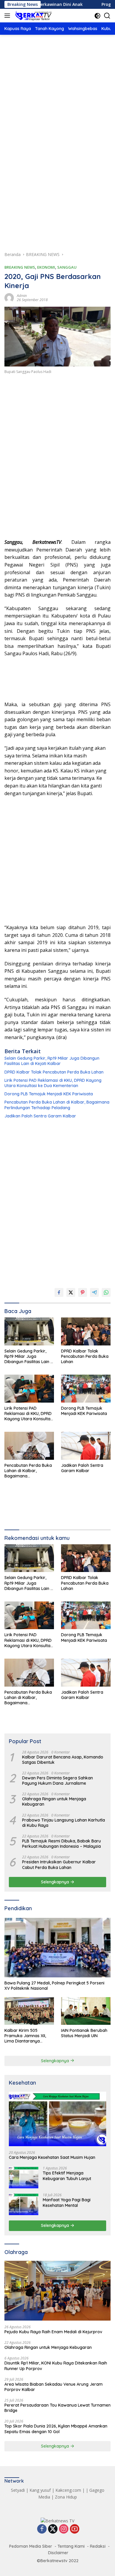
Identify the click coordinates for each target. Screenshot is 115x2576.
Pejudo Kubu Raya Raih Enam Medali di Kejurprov (53, 2332)
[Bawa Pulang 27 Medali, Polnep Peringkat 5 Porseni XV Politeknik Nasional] (57, 1948)
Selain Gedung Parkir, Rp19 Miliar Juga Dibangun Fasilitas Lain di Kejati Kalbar (52, 1061)
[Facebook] (42, 2529)
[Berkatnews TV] (33, 16)
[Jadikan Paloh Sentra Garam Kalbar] (86, 1446)
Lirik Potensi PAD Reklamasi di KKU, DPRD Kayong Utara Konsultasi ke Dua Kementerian (53, 1083)
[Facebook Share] (59, 1292)
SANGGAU (67, 267)
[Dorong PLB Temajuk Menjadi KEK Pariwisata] (86, 1389)
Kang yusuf (40, 2490)
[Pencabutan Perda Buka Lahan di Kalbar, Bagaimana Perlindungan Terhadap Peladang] (29, 1446)
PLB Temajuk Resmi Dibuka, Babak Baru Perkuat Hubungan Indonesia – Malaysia (61, 1844)
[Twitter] (53, 2529)
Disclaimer (58, 2553)
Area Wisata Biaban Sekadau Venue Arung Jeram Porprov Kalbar (54, 2387)
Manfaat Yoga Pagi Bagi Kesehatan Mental (67, 2202)
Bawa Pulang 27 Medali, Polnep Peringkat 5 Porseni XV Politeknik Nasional (54, 1986)
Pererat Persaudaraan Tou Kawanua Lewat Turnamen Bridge (57, 2408)
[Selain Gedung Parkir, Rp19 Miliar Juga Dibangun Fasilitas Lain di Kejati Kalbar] (29, 1331)
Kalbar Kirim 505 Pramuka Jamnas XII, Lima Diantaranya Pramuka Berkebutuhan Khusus (28, 2036)
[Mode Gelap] (97, 16)
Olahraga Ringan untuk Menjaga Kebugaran (54, 1801)
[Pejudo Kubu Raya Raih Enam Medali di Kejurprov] (57, 2291)
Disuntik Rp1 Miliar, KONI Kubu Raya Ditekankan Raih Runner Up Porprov (56, 2366)
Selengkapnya (56, 1882)
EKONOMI (46, 267)
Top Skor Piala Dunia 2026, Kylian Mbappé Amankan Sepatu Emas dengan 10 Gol (56, 2429)
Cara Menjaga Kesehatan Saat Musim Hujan (52, 2157)
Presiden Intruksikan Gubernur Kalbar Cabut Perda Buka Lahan (59, 1865)
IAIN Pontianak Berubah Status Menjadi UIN (84, 2033)
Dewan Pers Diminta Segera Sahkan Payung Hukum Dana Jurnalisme (57, 1781)
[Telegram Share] (94, 1292)
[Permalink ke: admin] (9, 297)
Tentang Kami (71, 2546)
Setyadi (18, 2490)
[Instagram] (64, 2529)
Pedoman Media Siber (31, 2546)
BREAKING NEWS (20, 267)
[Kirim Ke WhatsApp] (106, 1292)
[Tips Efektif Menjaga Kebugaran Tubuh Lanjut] (24, 2177)
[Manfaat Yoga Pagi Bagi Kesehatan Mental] (24, 2204)
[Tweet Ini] (71, 1292)
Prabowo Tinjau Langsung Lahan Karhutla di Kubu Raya (64, 1823)
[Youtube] (75, 2529)
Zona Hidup (66, 2497)
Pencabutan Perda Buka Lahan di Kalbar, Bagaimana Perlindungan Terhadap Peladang (57, 1105)
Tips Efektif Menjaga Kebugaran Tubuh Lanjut (67, 2176)
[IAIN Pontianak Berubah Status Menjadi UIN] (86, 2011)
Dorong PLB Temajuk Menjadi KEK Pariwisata (49, 1094)
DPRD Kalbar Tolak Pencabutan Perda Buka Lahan (54, 1072)
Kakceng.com (68, 2490)
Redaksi (98, 2546)
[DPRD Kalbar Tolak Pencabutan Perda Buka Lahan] (86, 1331)
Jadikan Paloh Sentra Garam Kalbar (40, 1116)
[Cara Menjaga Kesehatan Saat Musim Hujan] (57, 2119)
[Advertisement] (57, 105)
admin (22, 296)
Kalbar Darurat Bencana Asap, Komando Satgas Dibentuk (63, 1760)
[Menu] (8, 16)
